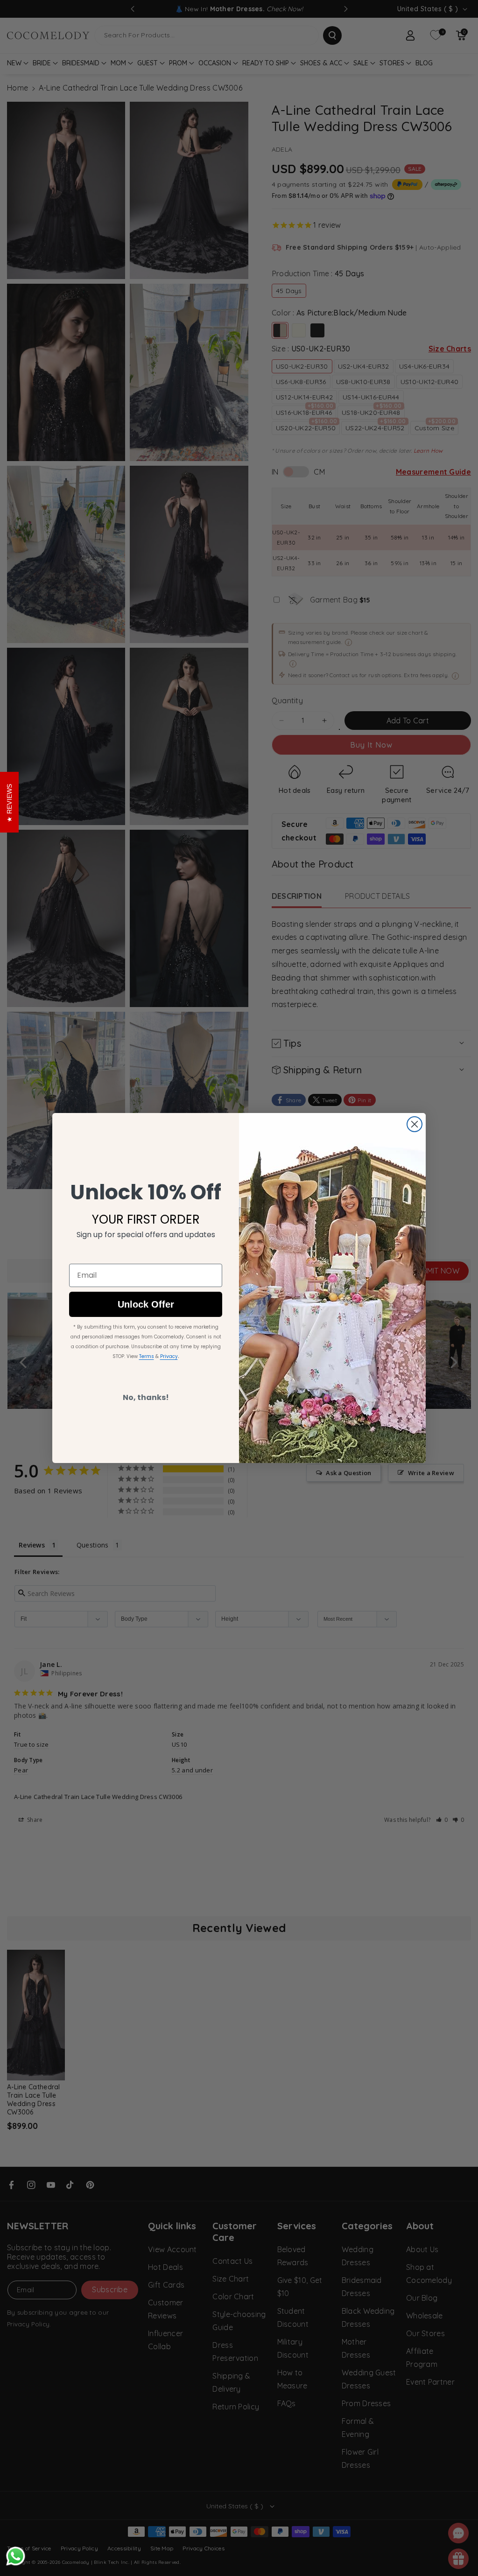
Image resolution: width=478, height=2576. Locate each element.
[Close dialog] (415, 1124)
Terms (147, 1356)
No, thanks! (146, 1397)
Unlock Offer (146, 1304)
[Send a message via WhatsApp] (16, 2556)
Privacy (169, 1356)
